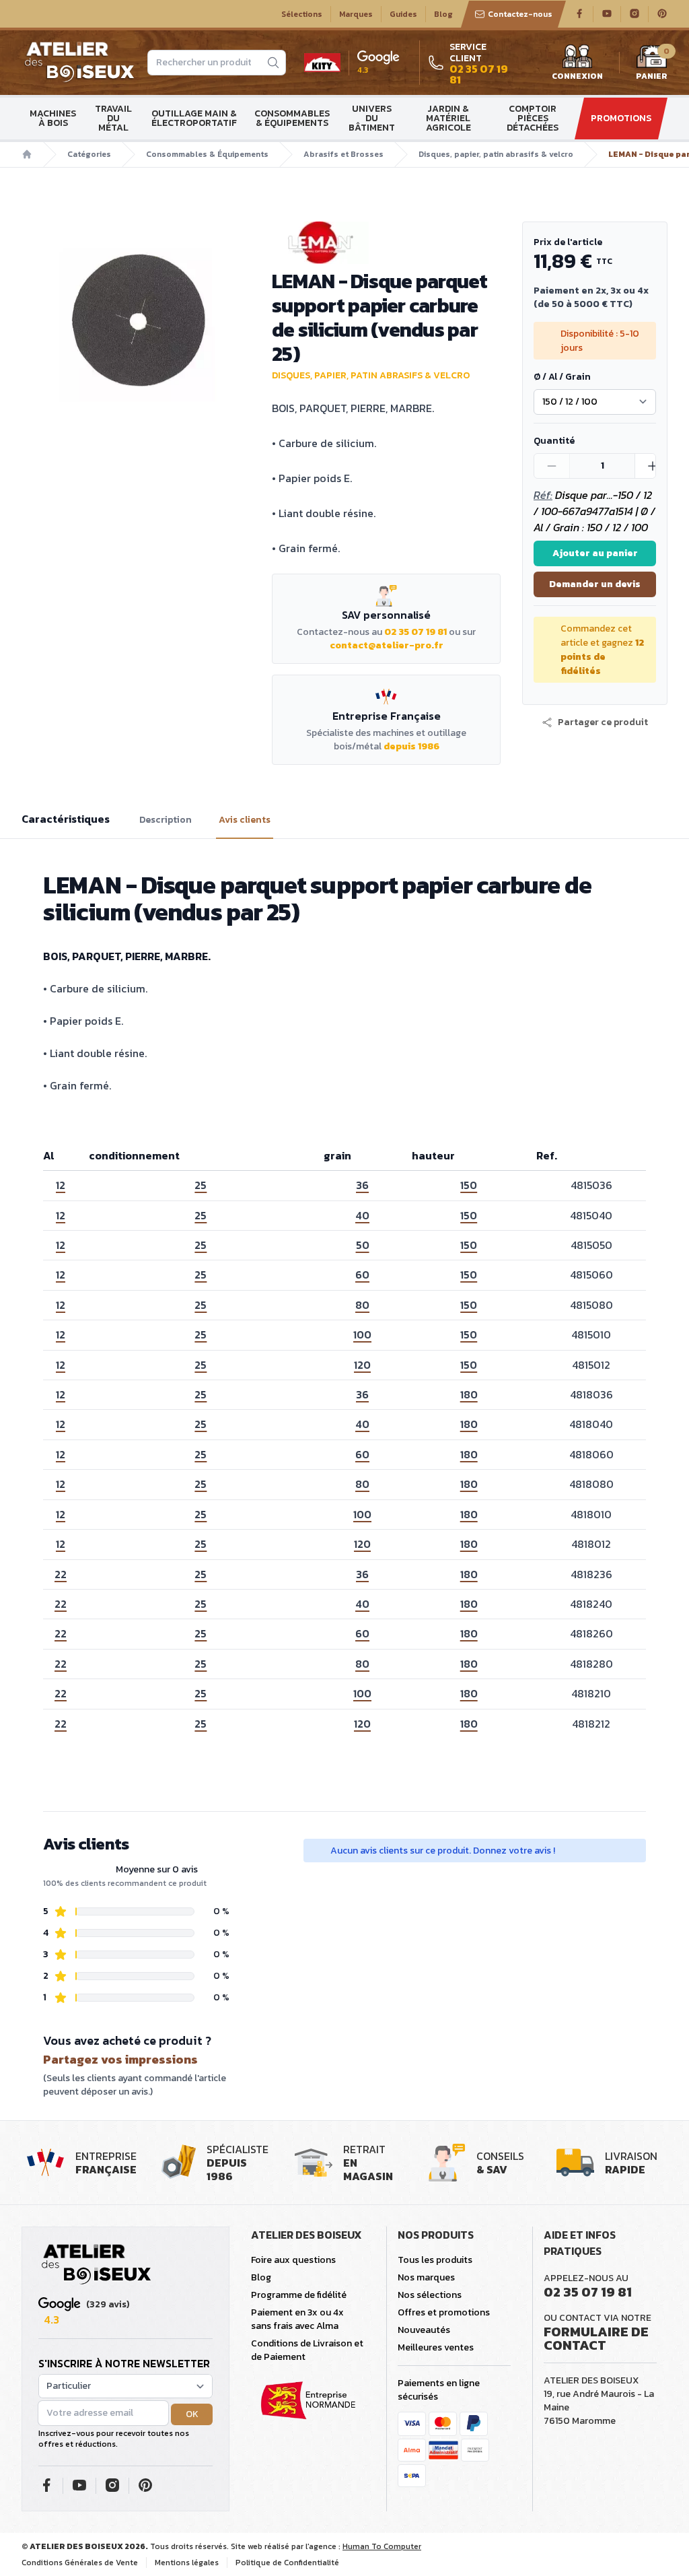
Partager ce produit (603, 722)
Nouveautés (424, 2330)
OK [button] (192, 2414)
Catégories (89, 154)
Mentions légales (187, 2563)
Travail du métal (113, 118)
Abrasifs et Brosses (343, 154)
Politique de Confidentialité (287, 2563)
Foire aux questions (293, 2260)
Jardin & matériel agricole (448, 118)
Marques (356, 14)
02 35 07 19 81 (415, 632)
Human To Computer (382, 2546)
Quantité (554, 441)
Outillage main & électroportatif (194, 118)
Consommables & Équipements (292, 118)
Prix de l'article (568, 242)
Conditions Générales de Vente (80, 2563)
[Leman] (386, 243)
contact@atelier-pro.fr (387, 645)
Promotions (621, 118)
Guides (403, 14)
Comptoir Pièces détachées (533, 118)
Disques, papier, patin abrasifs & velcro (496, 154)
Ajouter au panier (595, 553)
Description (166, 820)
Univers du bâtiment (372, 118)
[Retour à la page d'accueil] (96, 2265)
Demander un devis (595, 584)
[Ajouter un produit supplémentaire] (652, 466)
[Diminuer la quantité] (552, 466)
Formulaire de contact (596, 2338)
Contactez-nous (520, 14)
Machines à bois (53, 118)
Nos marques (426, 2277)
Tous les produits (435, 2260)
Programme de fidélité (299, 2295)
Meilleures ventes (436, 2347)
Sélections (302, 14)
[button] (595, 722)
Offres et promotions (444, 2312)
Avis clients (245, 820)
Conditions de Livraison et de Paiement (307, 2350)
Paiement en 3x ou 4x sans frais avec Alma (297, 2319)
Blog (443, 14)
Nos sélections (430, 2295)
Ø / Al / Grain (562, 377)
